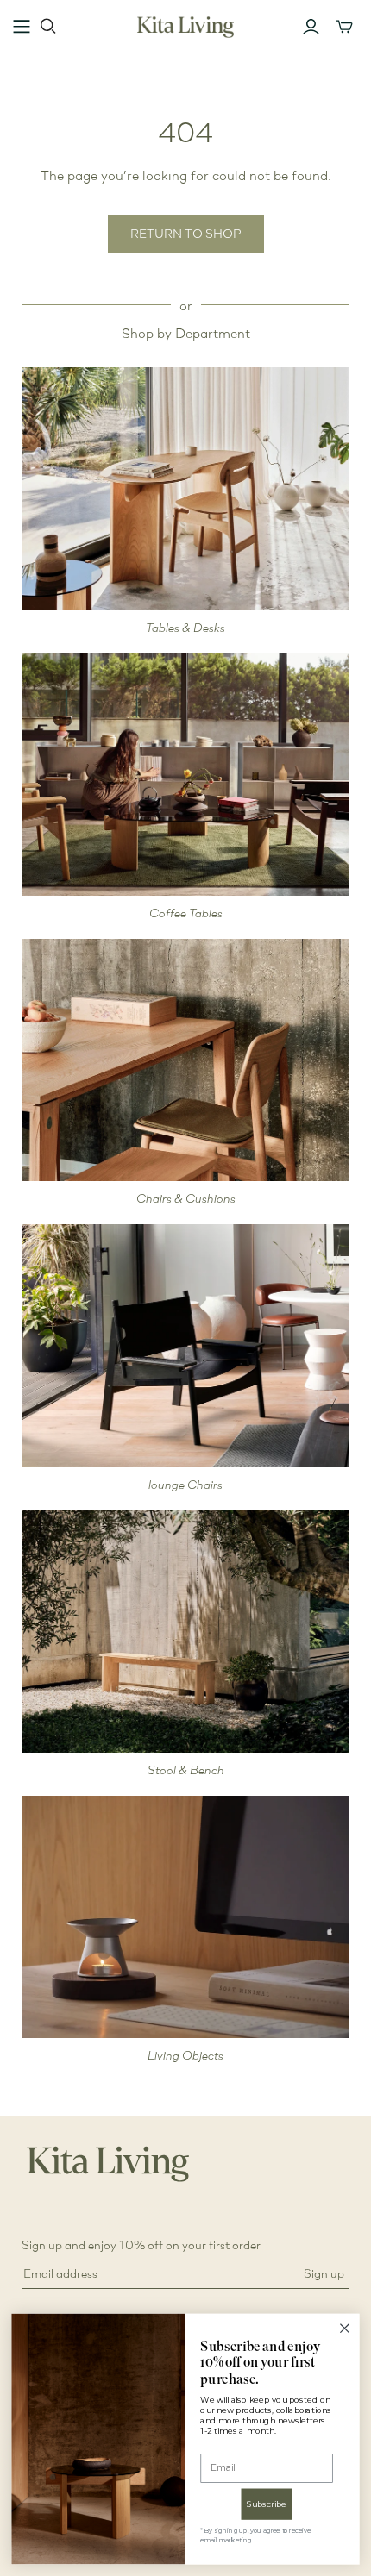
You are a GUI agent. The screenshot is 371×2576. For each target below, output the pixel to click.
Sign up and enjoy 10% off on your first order (141, 2245)
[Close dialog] (345, 2329)
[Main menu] (22, 27)
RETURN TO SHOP (186, 233)
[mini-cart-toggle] (344, 27)
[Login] (311, 27)
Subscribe (267, 2504)
